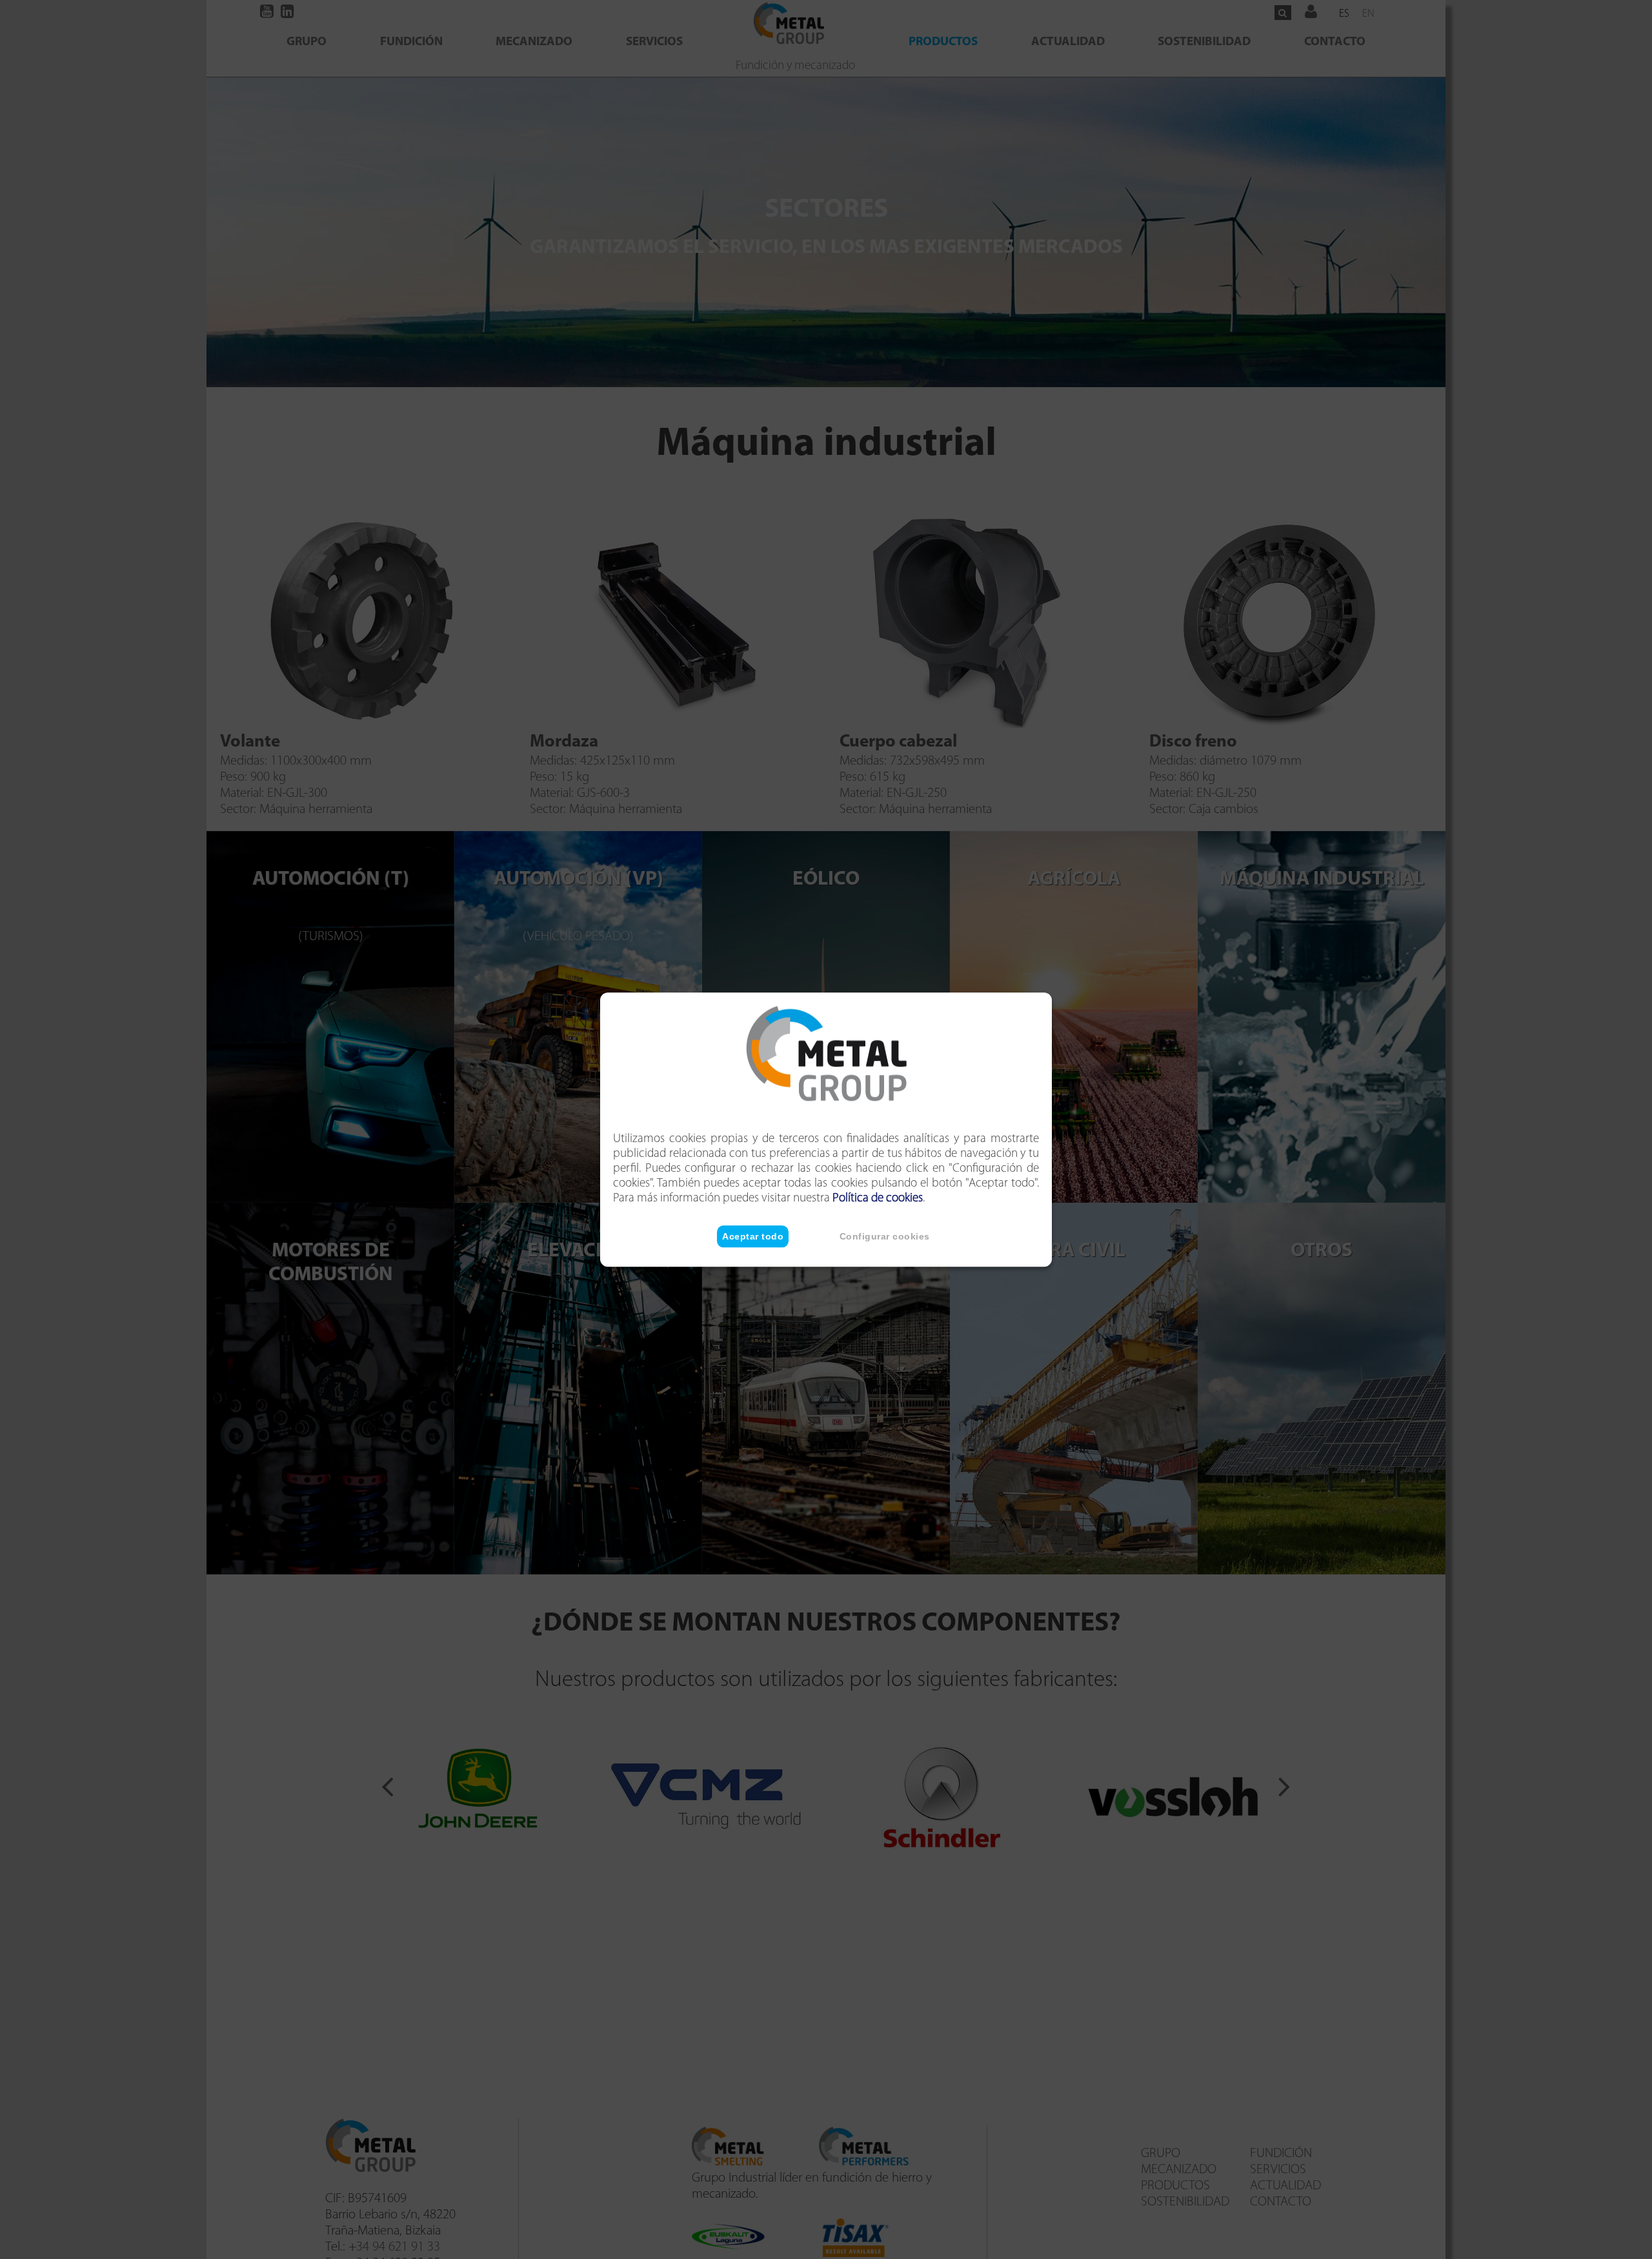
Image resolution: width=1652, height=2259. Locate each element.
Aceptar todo (753, 1236)
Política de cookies (878, 1199)
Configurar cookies (885, 1236)
